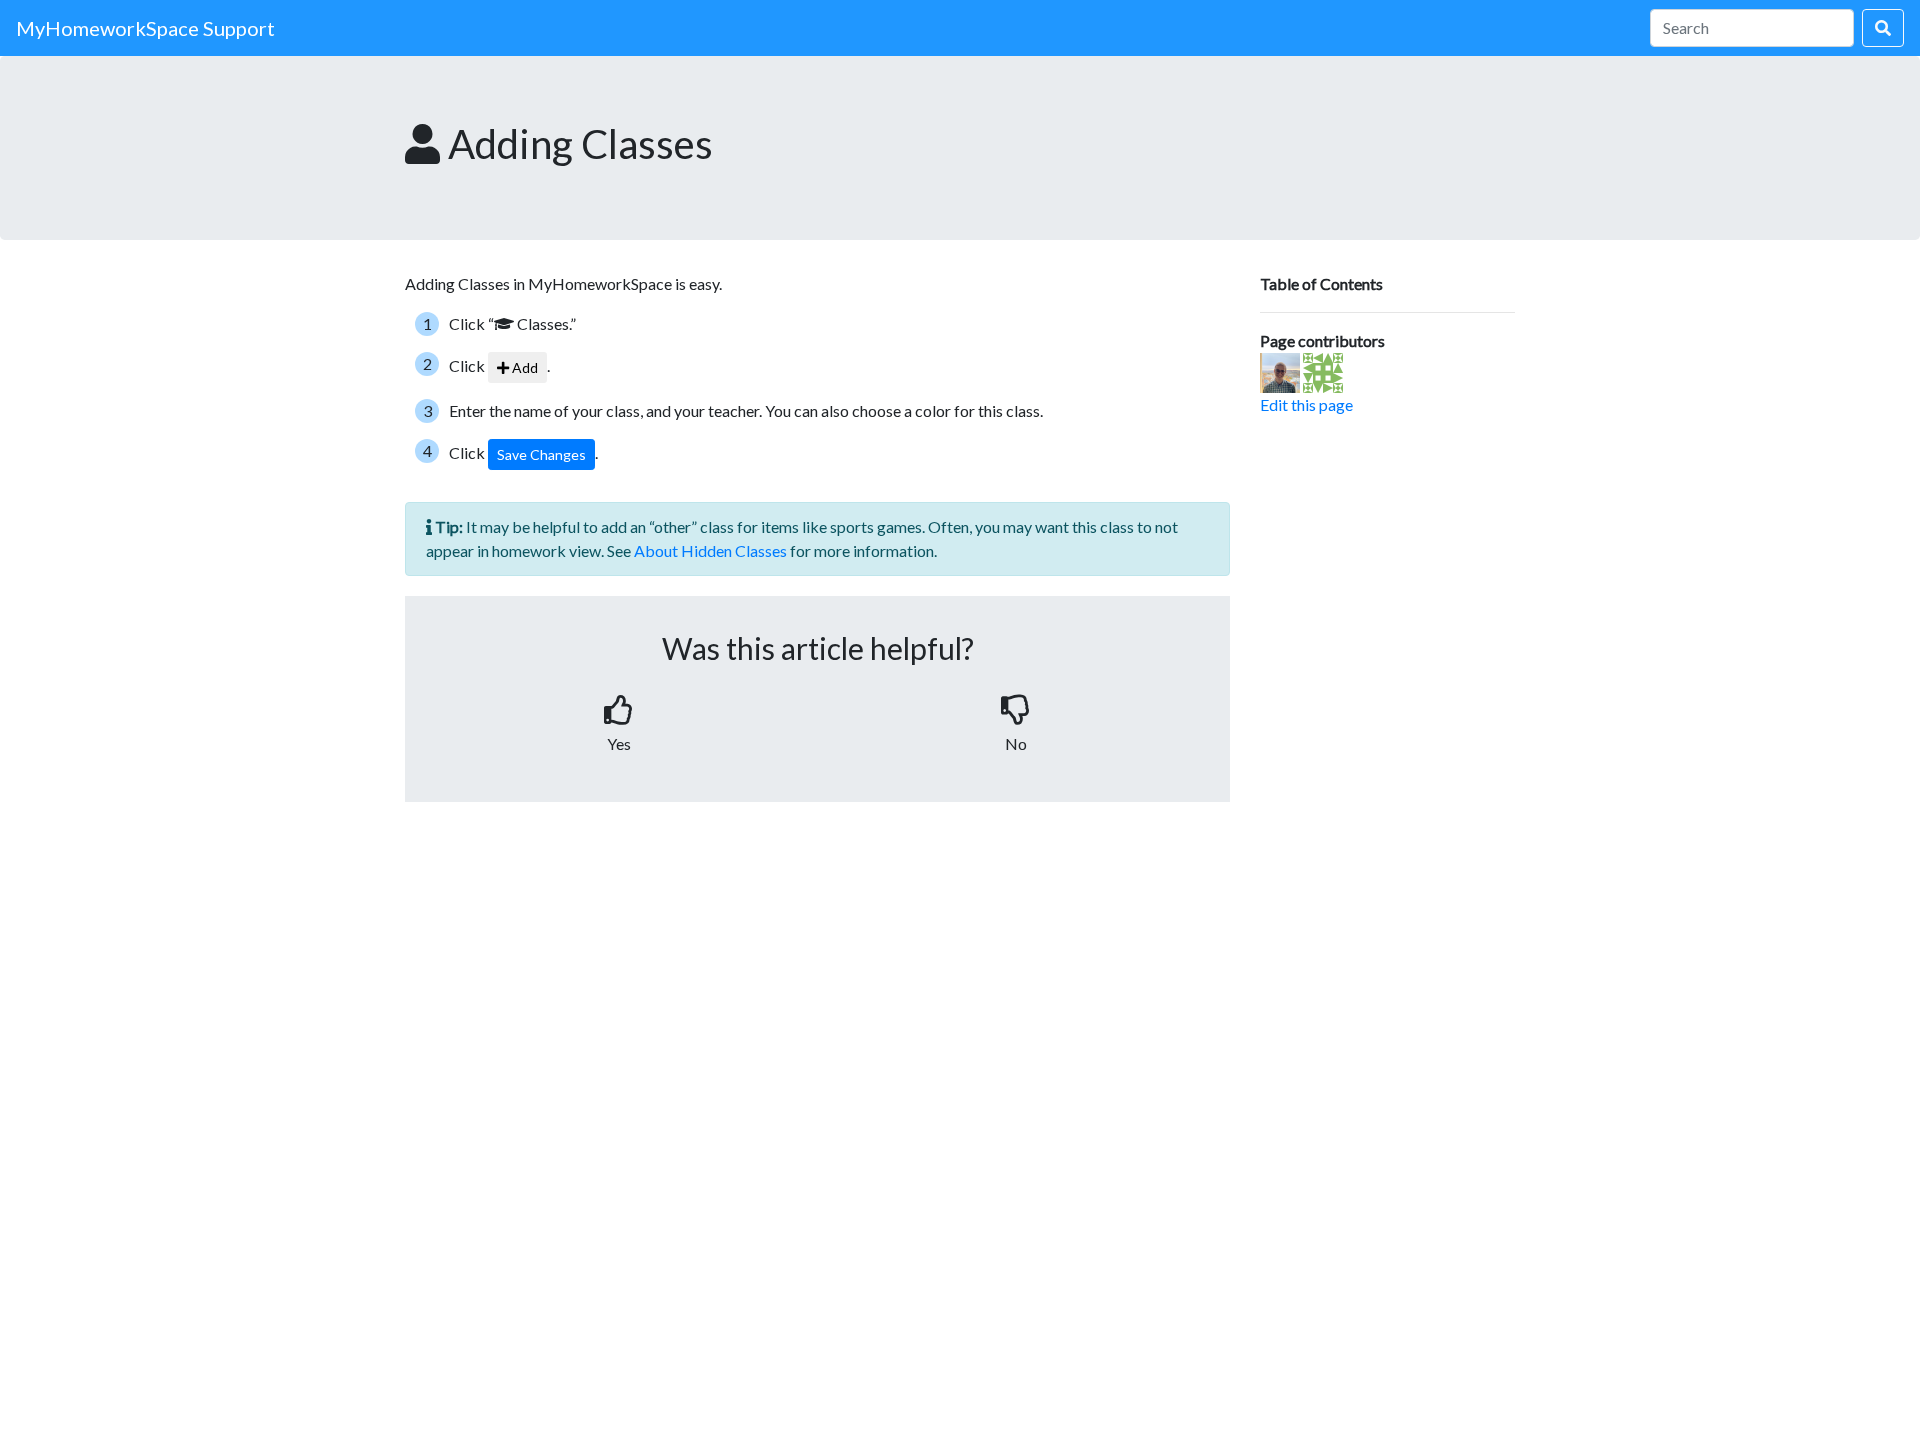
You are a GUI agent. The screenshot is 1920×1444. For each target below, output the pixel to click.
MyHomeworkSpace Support (145, 28)
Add (523, 367)
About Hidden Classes (710, 550)
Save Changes (541, 454)
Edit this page (1306, 404)
